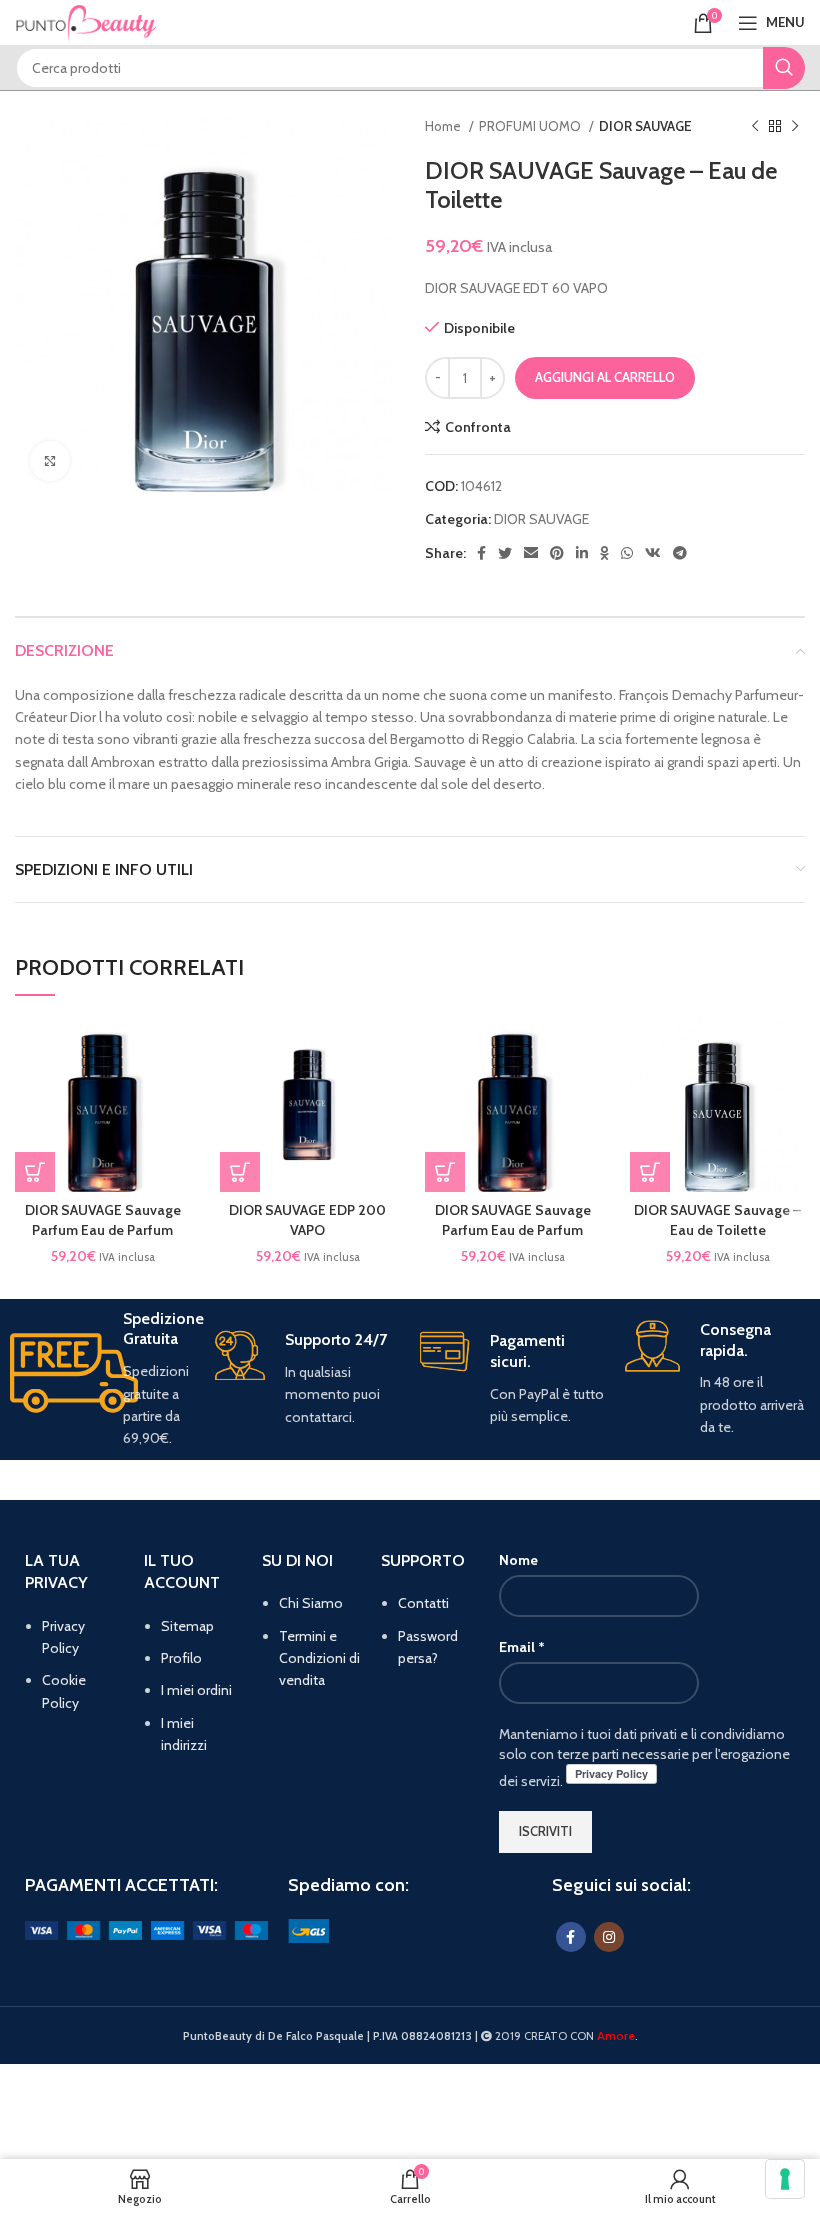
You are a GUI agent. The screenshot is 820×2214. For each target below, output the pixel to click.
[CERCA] (784, 68)
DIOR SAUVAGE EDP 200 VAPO (307, 1220)
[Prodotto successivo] (795, 127)
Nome (518, 1560)
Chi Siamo (311, 1603)
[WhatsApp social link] (627, 553)
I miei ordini (196, 1690)
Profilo (181, 1658)
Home (444, 126)
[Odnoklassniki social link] (604, 553)
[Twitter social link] (505, 553)
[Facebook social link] (481, 553)
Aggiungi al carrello (605, 377)
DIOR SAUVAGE (645, 126)
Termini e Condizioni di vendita (319, 1658)
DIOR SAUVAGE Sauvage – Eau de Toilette (717, 1220)
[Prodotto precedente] (755, 127)
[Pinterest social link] (557, 553)
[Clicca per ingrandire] (50, 461)
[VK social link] (653, 553)
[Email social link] (531, 553)
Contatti (423, 1603)
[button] (35, 1172)
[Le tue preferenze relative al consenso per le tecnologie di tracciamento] (785, 2179)
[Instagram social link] (609, 1937)
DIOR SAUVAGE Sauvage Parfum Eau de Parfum (103, 1220)
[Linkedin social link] (582, 553)
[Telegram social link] (680, 553)
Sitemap (187, 1626)
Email (522, 1647)
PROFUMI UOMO (531, 126)
